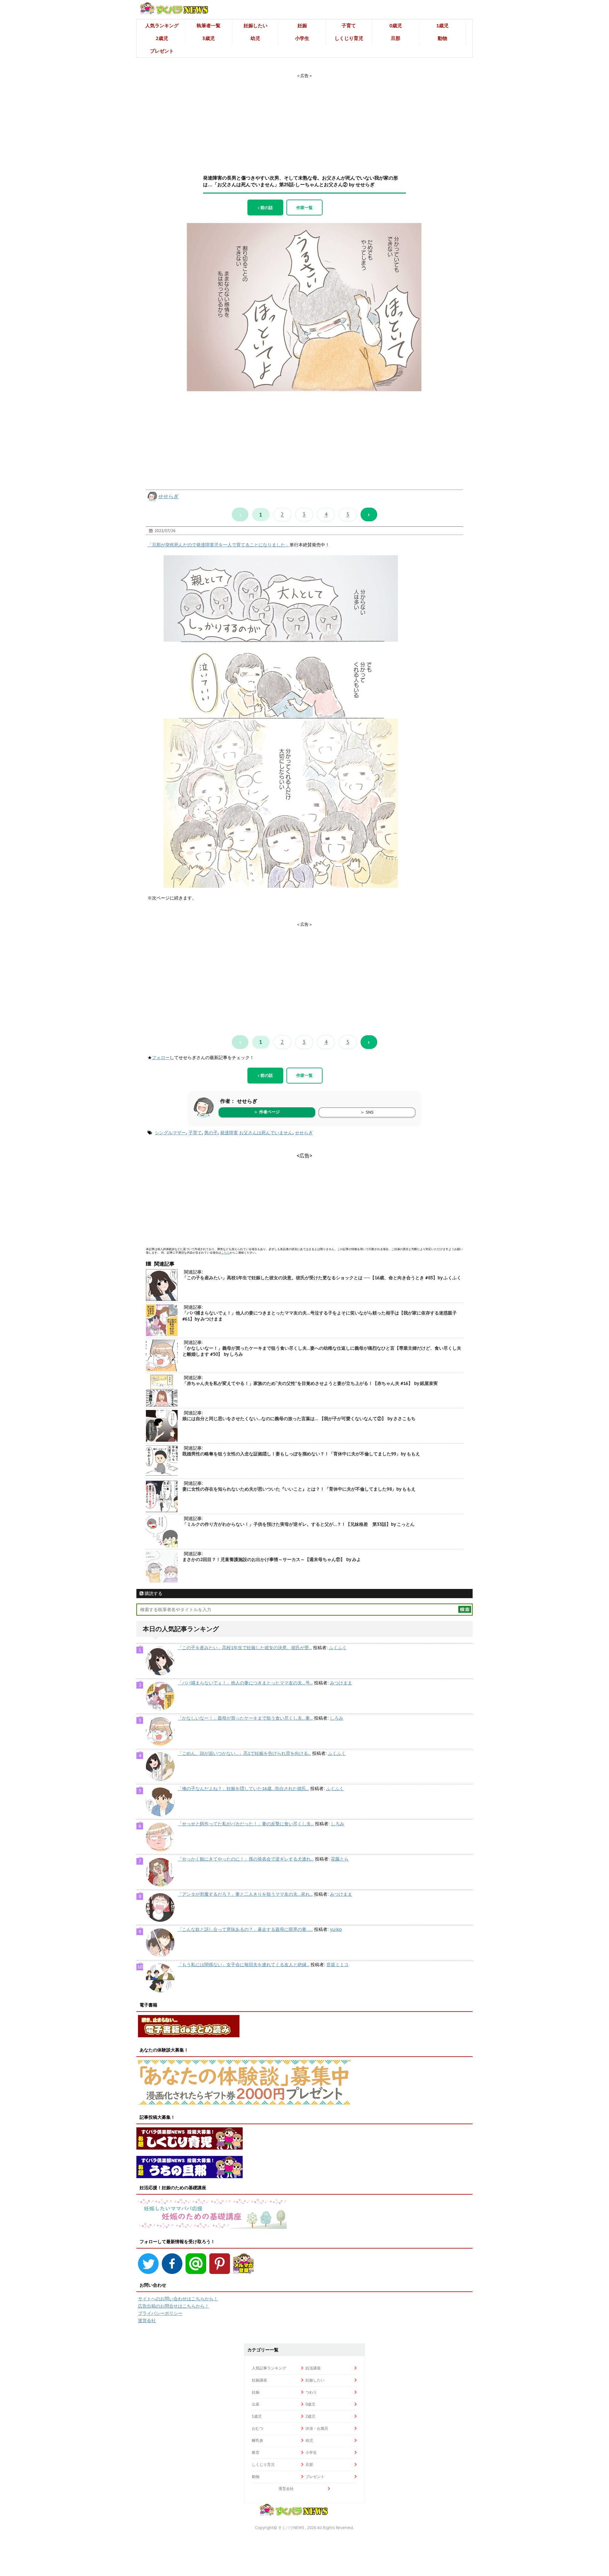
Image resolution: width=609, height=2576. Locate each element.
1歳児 (442, 26)
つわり (311, 2392)
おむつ (258, 2428)
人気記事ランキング (269, 2368)
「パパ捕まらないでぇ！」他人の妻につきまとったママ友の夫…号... (245, 1683)
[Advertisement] (304, 118)
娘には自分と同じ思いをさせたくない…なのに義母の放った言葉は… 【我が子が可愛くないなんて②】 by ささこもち (299, 1419)
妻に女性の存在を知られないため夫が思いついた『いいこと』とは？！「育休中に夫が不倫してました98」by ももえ (299, 1489)
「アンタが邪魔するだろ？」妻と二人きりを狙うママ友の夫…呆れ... (245, 1894)
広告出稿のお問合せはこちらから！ (174, 2306)
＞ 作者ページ (267, 1112)
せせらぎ (168, 496)
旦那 (396, 38)
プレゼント (162, 51)
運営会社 (147, 2321)
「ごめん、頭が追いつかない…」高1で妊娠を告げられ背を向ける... (244, 1753)
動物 (442, 38)
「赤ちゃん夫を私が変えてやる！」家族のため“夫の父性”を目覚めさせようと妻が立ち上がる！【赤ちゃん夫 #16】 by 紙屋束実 (310, 1383)
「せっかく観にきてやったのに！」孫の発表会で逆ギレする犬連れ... (246, 1859)
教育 (256, 2452)
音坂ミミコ (337, 1965)
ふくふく (338, 1648)
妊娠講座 (259, 2380)
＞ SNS (367, 1112)
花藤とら (340, 1859)
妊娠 (302, 26)
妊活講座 (313, 2368)
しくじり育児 (349, 38)
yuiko (336, 1929)
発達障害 (229, 1133)
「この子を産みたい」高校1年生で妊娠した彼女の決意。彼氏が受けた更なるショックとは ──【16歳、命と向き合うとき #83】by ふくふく (322, 1278)
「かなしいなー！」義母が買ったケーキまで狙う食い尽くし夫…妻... (245, 1718)
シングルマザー (170, 1133)
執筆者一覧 (209, 26)
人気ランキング (162, 26)
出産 (256, 2404)
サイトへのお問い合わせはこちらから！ (178, 2299)
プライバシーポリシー (160, 2313)
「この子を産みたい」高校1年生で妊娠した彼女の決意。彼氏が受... (245, 1648)
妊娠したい (255, 26)
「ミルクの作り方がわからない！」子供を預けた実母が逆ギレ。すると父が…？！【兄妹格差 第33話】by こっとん (298, 1524)
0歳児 (396, 26)
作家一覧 (304, 208)
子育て (349, 26)
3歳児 (209, 38)
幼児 (255, 38)
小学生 (302, 38)
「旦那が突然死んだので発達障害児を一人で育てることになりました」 (219, 545)
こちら (225, 1252)
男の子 (211, 1133)
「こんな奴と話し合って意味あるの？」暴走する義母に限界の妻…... (245, 1929)
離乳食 (258, 2440)
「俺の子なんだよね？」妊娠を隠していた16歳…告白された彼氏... (243, 1789)
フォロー (161, 1057)
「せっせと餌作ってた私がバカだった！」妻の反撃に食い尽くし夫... (246, 1824)
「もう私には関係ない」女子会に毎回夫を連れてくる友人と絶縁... (243, 1965)
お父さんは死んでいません (266, 1133)
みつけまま (341, 1683)
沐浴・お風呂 (317, 2428)
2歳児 (162, 38)
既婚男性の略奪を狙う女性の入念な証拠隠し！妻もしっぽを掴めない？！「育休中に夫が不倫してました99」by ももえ (301, 1454)
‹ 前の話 (265, 208)
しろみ (337, 1718)
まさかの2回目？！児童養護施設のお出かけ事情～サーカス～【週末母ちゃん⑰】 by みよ (272, 1559)
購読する (153, 1593)
